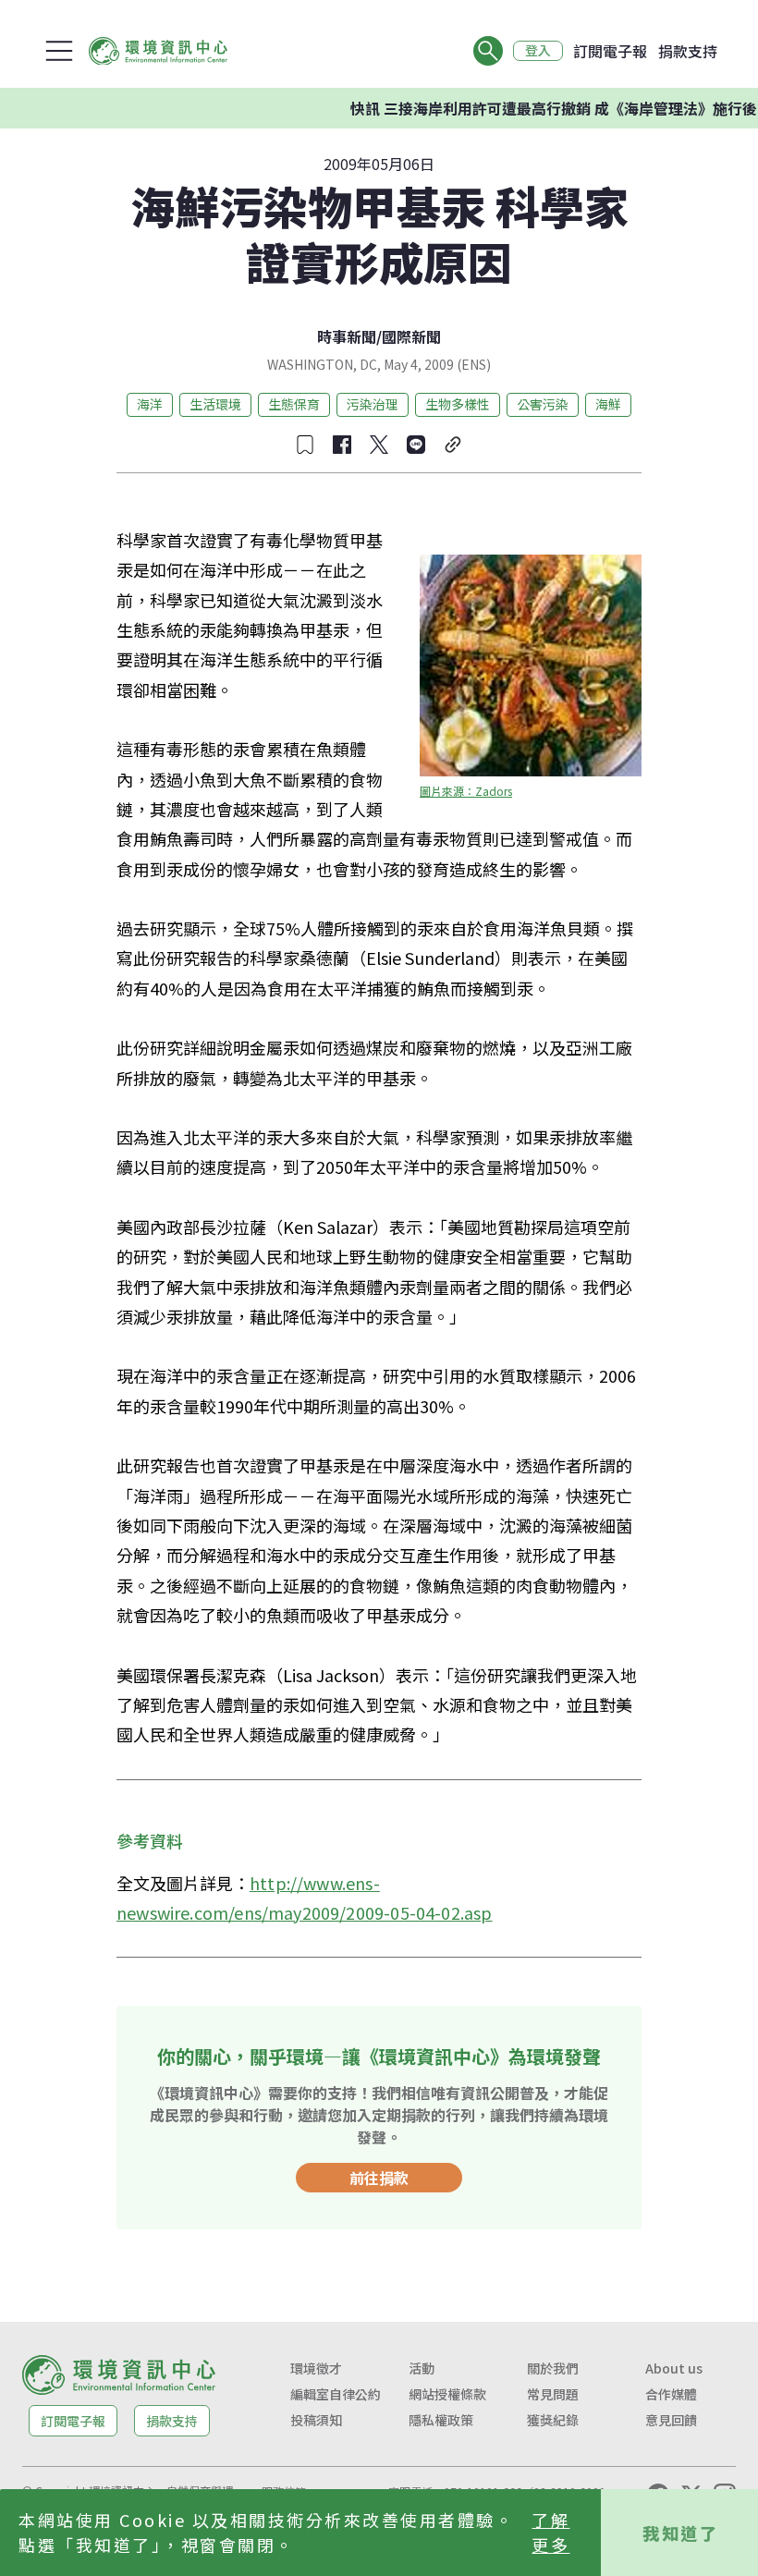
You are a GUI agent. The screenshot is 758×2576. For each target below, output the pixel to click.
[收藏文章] (305, 445)
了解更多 (550, 2532)
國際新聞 (411, 336)
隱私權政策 (441, 2420)
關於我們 (553, 2368)
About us (674, 2368)
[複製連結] (453, 445)
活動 (422, 2368)
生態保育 (294, 404)
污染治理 (373, 404)
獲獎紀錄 (553, 2420)
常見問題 (553, 2394)
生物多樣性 (458, 404)
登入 (538, 51)
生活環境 (215, 404)
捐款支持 (688, 51)
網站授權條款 (447, 2394)
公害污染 (543, 404)
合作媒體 (671, 2394)
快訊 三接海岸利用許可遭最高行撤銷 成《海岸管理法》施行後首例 (540, 108)
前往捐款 (379, 2178)
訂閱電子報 (610, 51)
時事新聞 (347, 336)
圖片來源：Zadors (466, 791)
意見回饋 (671, 2420)
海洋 (150, 404)
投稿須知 (316, 2420)
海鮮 (608, 404)
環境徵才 (316, 2368)
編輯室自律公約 (336, 2394)
